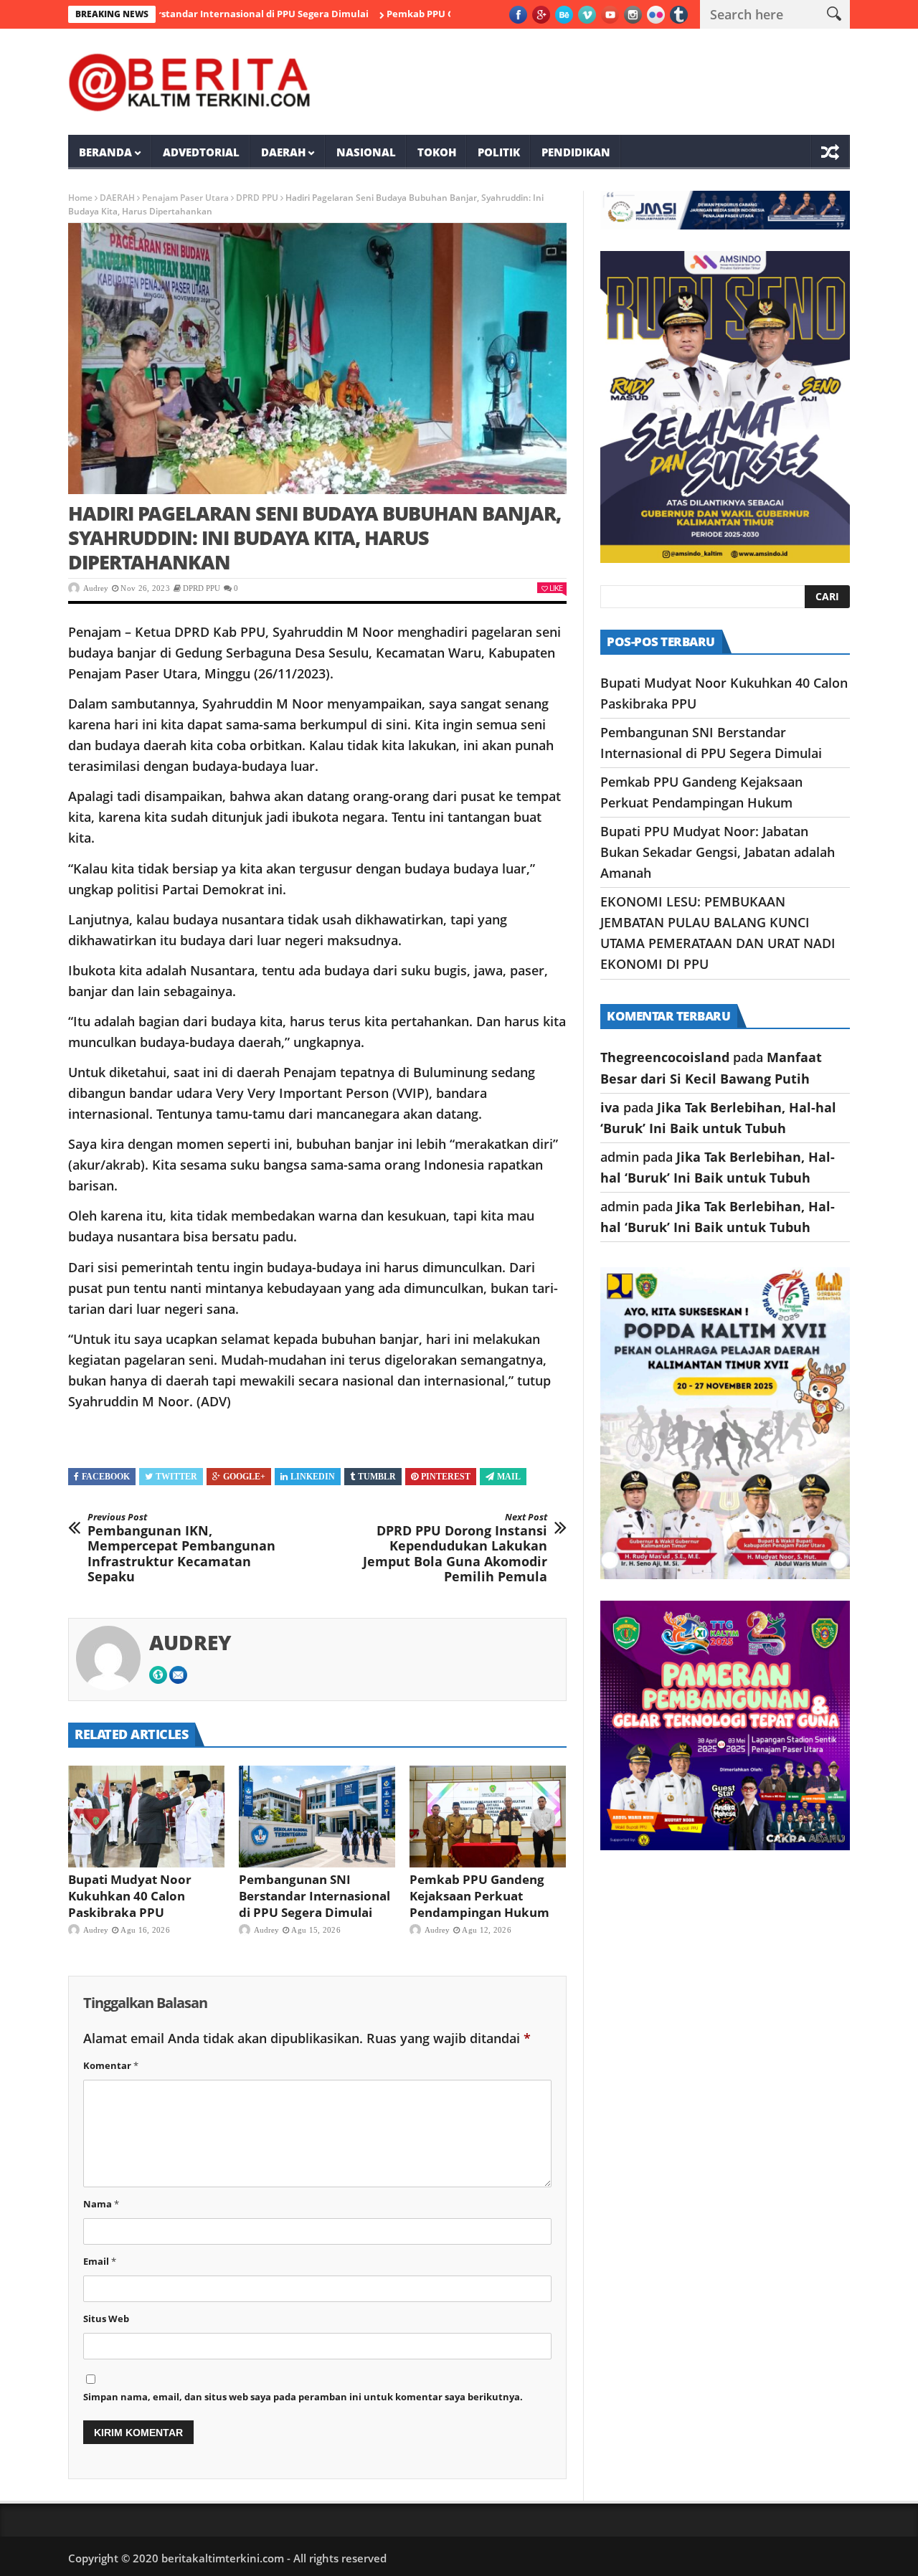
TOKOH (437, 152)
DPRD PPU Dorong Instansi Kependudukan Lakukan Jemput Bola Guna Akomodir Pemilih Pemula (455, 1548)
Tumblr (377, 1477)
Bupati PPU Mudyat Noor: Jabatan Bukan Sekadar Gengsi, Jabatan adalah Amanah (718, 852)
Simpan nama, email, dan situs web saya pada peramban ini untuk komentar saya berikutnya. (303, 2397)
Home (80, 198)
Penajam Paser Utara (185, 198)
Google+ (244, 1477)
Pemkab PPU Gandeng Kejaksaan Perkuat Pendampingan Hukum (479, 1896)
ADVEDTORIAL (201, 152)
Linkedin (313, 1477)
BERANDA (105, 152)
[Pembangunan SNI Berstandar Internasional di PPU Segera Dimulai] (317, 1817)
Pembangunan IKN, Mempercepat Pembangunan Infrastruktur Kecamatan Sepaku (181, 1548)
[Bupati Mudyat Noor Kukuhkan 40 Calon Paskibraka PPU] (146, 1817)
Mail (509, 1477)
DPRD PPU (257, 198)
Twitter (176, 1477)
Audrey (96, 588)
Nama (101, 2204)
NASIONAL (366, 152)
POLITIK (499, 152)
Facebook (106, 1477)
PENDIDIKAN (576, 152)
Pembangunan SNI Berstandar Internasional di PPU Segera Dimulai (314, 1896)
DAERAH (283, 152)
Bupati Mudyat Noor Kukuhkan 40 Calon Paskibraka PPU (130, 1896)
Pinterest (446, 1477)
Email (100, 2261)
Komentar (111, 2065)
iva (610, 1107)
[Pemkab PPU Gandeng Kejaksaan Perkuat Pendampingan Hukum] (488, 1817)
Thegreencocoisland (665, 1057)
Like (556, 588)
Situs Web (106, 2319)
